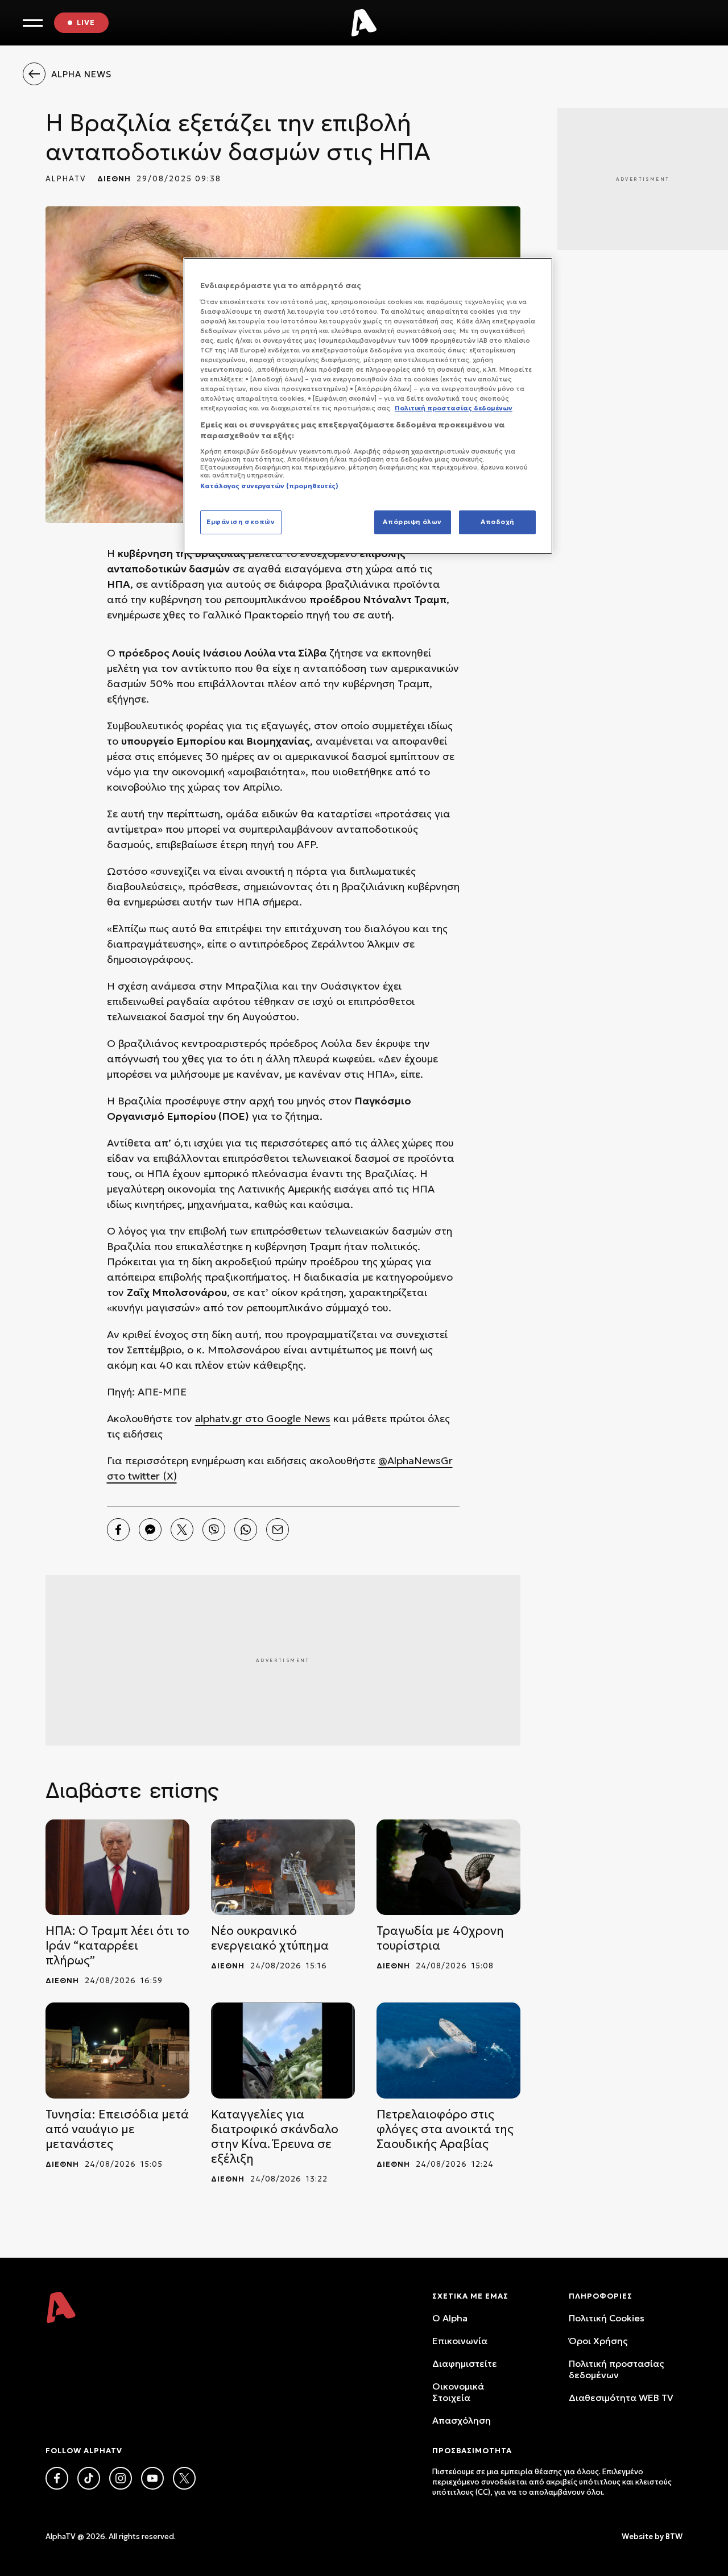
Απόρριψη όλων (412, 522)
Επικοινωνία (460, 2341)
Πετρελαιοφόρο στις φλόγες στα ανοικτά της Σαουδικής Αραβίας (445, 2129)
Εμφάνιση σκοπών (241, 522)
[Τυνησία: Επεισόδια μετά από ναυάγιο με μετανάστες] (117, 2051)
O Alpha (450, 2318)
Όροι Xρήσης (598, 2341)
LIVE (86, 22)
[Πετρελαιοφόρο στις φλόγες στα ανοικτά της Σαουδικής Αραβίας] (448, 2051)
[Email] (278, 1530)
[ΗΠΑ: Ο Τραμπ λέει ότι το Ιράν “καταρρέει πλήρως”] (117, 1867)
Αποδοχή (497, 522)
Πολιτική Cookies (607, 2318)
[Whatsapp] (246, 1530)
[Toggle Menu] (33, 23)
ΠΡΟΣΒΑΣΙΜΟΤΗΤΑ (472, 2451)
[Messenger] (150, 1530)
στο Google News (286, 1418)
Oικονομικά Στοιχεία (458, 2392)
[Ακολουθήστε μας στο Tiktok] (89, 2478)
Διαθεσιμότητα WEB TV (621, 2398)
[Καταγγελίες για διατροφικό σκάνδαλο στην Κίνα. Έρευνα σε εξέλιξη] (283, 2051)
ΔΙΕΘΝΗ (114, 179)
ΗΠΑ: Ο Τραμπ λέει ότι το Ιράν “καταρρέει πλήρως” (117, 1946)
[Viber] (214, 1530)
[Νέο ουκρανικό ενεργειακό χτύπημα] (283, 1867)
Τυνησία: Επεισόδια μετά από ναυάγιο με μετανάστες (117, 2129)
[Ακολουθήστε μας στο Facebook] (57, 2478)
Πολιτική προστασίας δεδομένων (616, 2369)
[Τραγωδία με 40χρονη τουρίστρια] (448, 1867)
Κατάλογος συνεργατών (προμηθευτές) (269, 486)
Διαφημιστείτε (465, 2363)
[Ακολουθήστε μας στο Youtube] (152, 2478)
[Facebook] (118, 1530)
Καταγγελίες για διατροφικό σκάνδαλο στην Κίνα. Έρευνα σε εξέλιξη (275, 2137)
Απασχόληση (462, 2420)
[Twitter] (182, 1530)
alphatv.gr (219, 1418)
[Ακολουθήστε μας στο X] (184, 2478)
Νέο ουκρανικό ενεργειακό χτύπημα (270, 1938)
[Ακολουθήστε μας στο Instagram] (121, 2478)
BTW (674, 2536)
